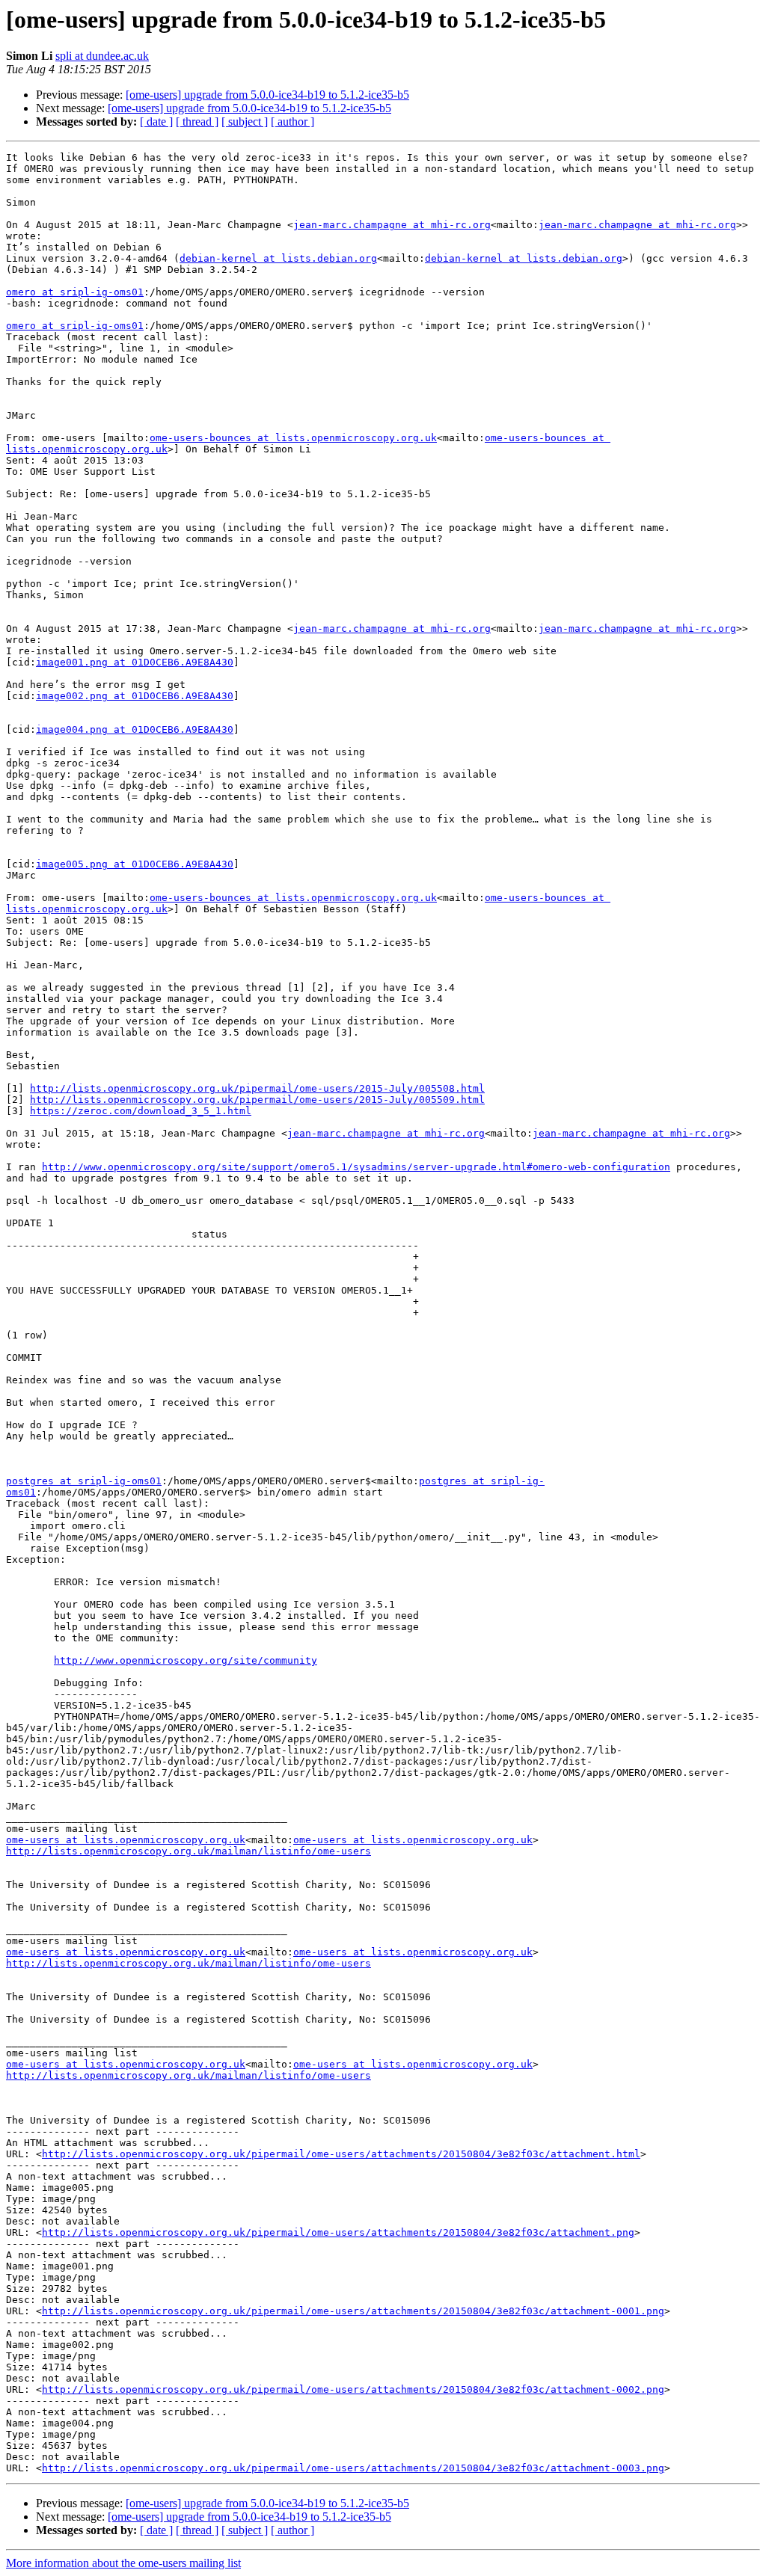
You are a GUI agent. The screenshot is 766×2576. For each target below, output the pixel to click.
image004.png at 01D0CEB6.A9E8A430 (135, 729)
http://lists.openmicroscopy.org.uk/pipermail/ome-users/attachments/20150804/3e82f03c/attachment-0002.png (353, 2389)
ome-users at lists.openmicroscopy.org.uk (126, 1840)
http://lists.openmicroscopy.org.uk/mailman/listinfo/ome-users (189, 1851)
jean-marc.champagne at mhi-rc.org (392, 225)
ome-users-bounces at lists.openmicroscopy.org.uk (293, 438)
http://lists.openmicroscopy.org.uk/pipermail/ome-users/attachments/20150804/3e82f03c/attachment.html (341, 2154)
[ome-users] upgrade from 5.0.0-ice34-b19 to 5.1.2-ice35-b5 (267, 95)
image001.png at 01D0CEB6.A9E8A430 (135, 662)
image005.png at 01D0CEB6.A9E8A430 (135, 864)
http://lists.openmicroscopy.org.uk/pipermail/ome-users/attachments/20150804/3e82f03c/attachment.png (338, 2232)
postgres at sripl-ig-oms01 (84, 1481)
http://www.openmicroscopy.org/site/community (186, 1660)
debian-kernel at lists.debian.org (278, 258)
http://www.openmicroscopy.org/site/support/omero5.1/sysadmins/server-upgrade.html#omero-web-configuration (356, 1167)
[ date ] (156, 122)
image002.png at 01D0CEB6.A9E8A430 (135, 696)
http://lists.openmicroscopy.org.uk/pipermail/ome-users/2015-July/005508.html (257, 1088)
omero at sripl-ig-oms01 (75, 292)
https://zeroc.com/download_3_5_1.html (141, 1111)
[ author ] (292, 122)
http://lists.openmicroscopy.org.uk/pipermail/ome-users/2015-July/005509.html (257, 1100)
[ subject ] (245, 122)
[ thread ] (197, 122)
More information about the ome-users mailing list (123, 2563)
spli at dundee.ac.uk (102, 56)
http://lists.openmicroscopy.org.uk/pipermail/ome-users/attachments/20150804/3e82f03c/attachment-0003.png (353, 2468)
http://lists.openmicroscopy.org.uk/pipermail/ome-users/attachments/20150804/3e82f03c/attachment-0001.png (353, 2311)
